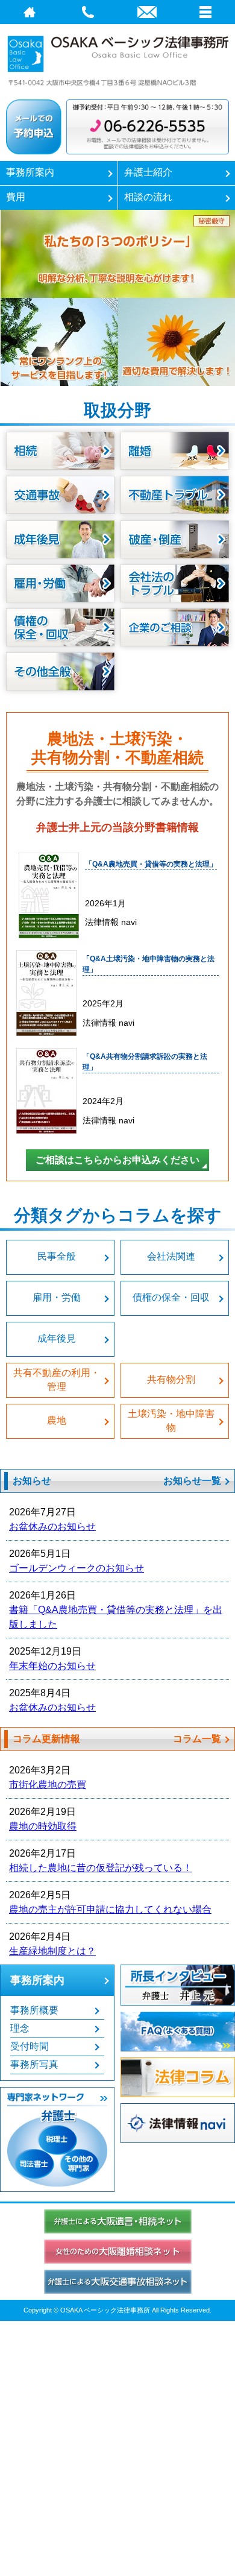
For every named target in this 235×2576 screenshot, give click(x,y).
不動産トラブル (175, 495)
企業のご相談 (175, 627)
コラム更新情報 (46, 1739)
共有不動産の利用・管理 (57, 1379)
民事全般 (57, 1256)
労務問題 (60, 583)
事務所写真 (34, 2064)
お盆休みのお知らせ (52, 1526)
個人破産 (175, 539)
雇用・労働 (57, 1297)
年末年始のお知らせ (52, 1666)
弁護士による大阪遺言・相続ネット (118, 2221)
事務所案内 (30, 172)
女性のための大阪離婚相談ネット (118, 2252)
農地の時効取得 (43, 1826)
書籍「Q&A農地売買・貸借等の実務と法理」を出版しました (116, 1617)
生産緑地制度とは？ (52, 1951)
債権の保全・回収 (60, 627)
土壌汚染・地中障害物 (171, 1420)
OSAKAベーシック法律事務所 (117, 59)
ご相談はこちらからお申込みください (117, 1160)
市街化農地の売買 (48, 1785)
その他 (60, 671)
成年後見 (60, 539)
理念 (20, 2028)
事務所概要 (34, 2010)
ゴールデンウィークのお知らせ (77, 1568)
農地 (57, 1420)
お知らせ (32, 1481)
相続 (60, 451)
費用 (16, 197)
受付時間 (30, 2046)
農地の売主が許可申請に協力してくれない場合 (110, 1909)
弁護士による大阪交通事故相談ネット (118, 2282)
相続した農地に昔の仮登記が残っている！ (101, 1868)
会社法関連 (171, 1256)
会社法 (175, 583)
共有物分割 (171, 1379)
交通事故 (60, 495)
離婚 (175, 451)
